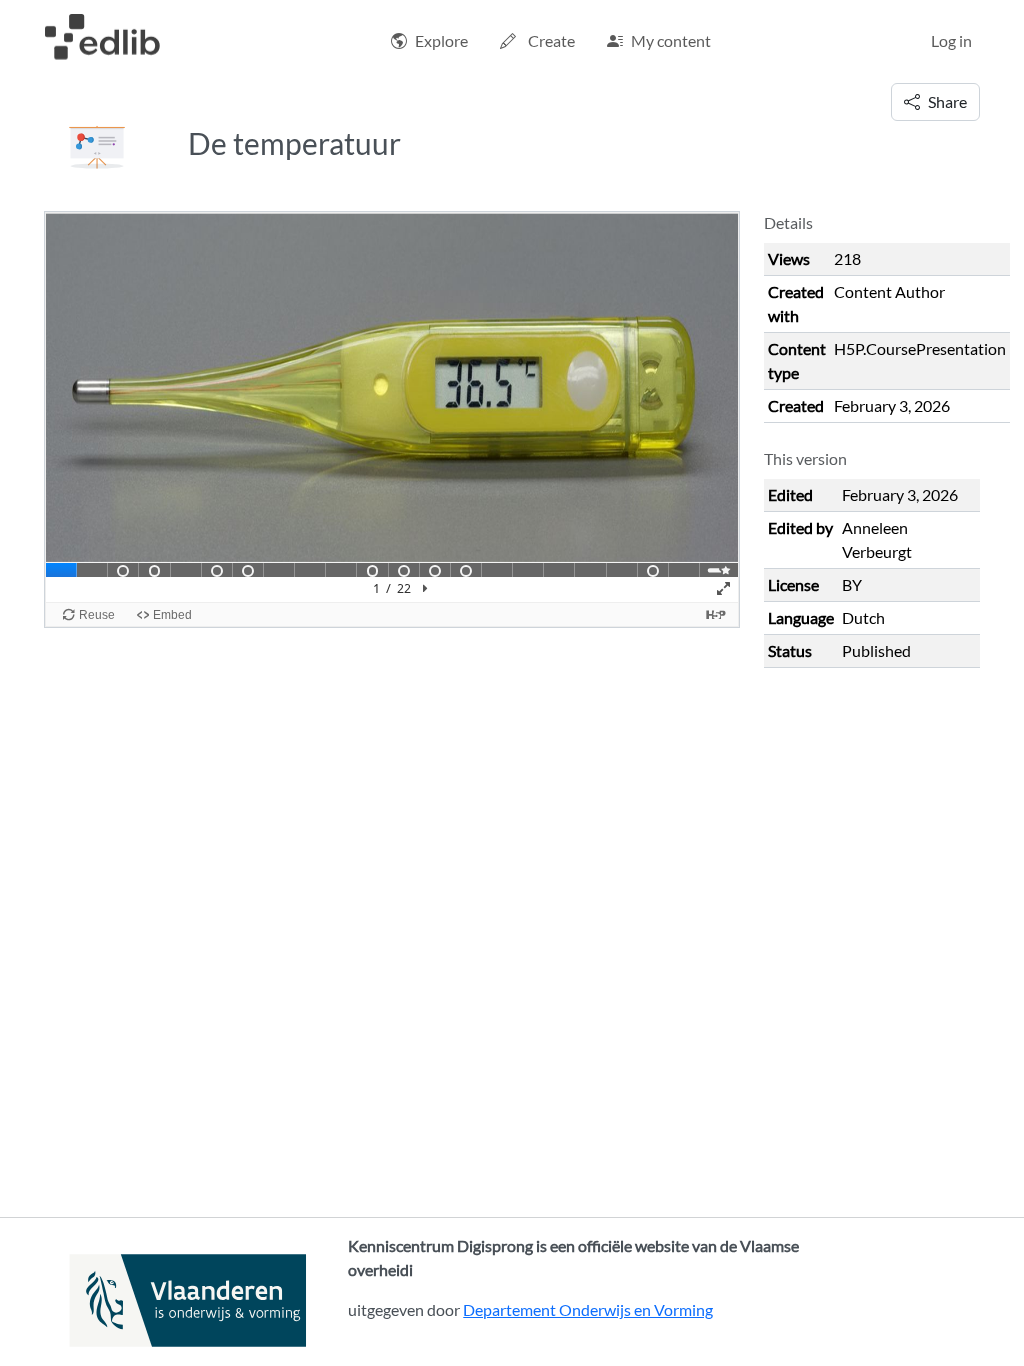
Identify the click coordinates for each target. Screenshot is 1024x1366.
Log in (951, 40)
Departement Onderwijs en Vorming (588, 1309)
